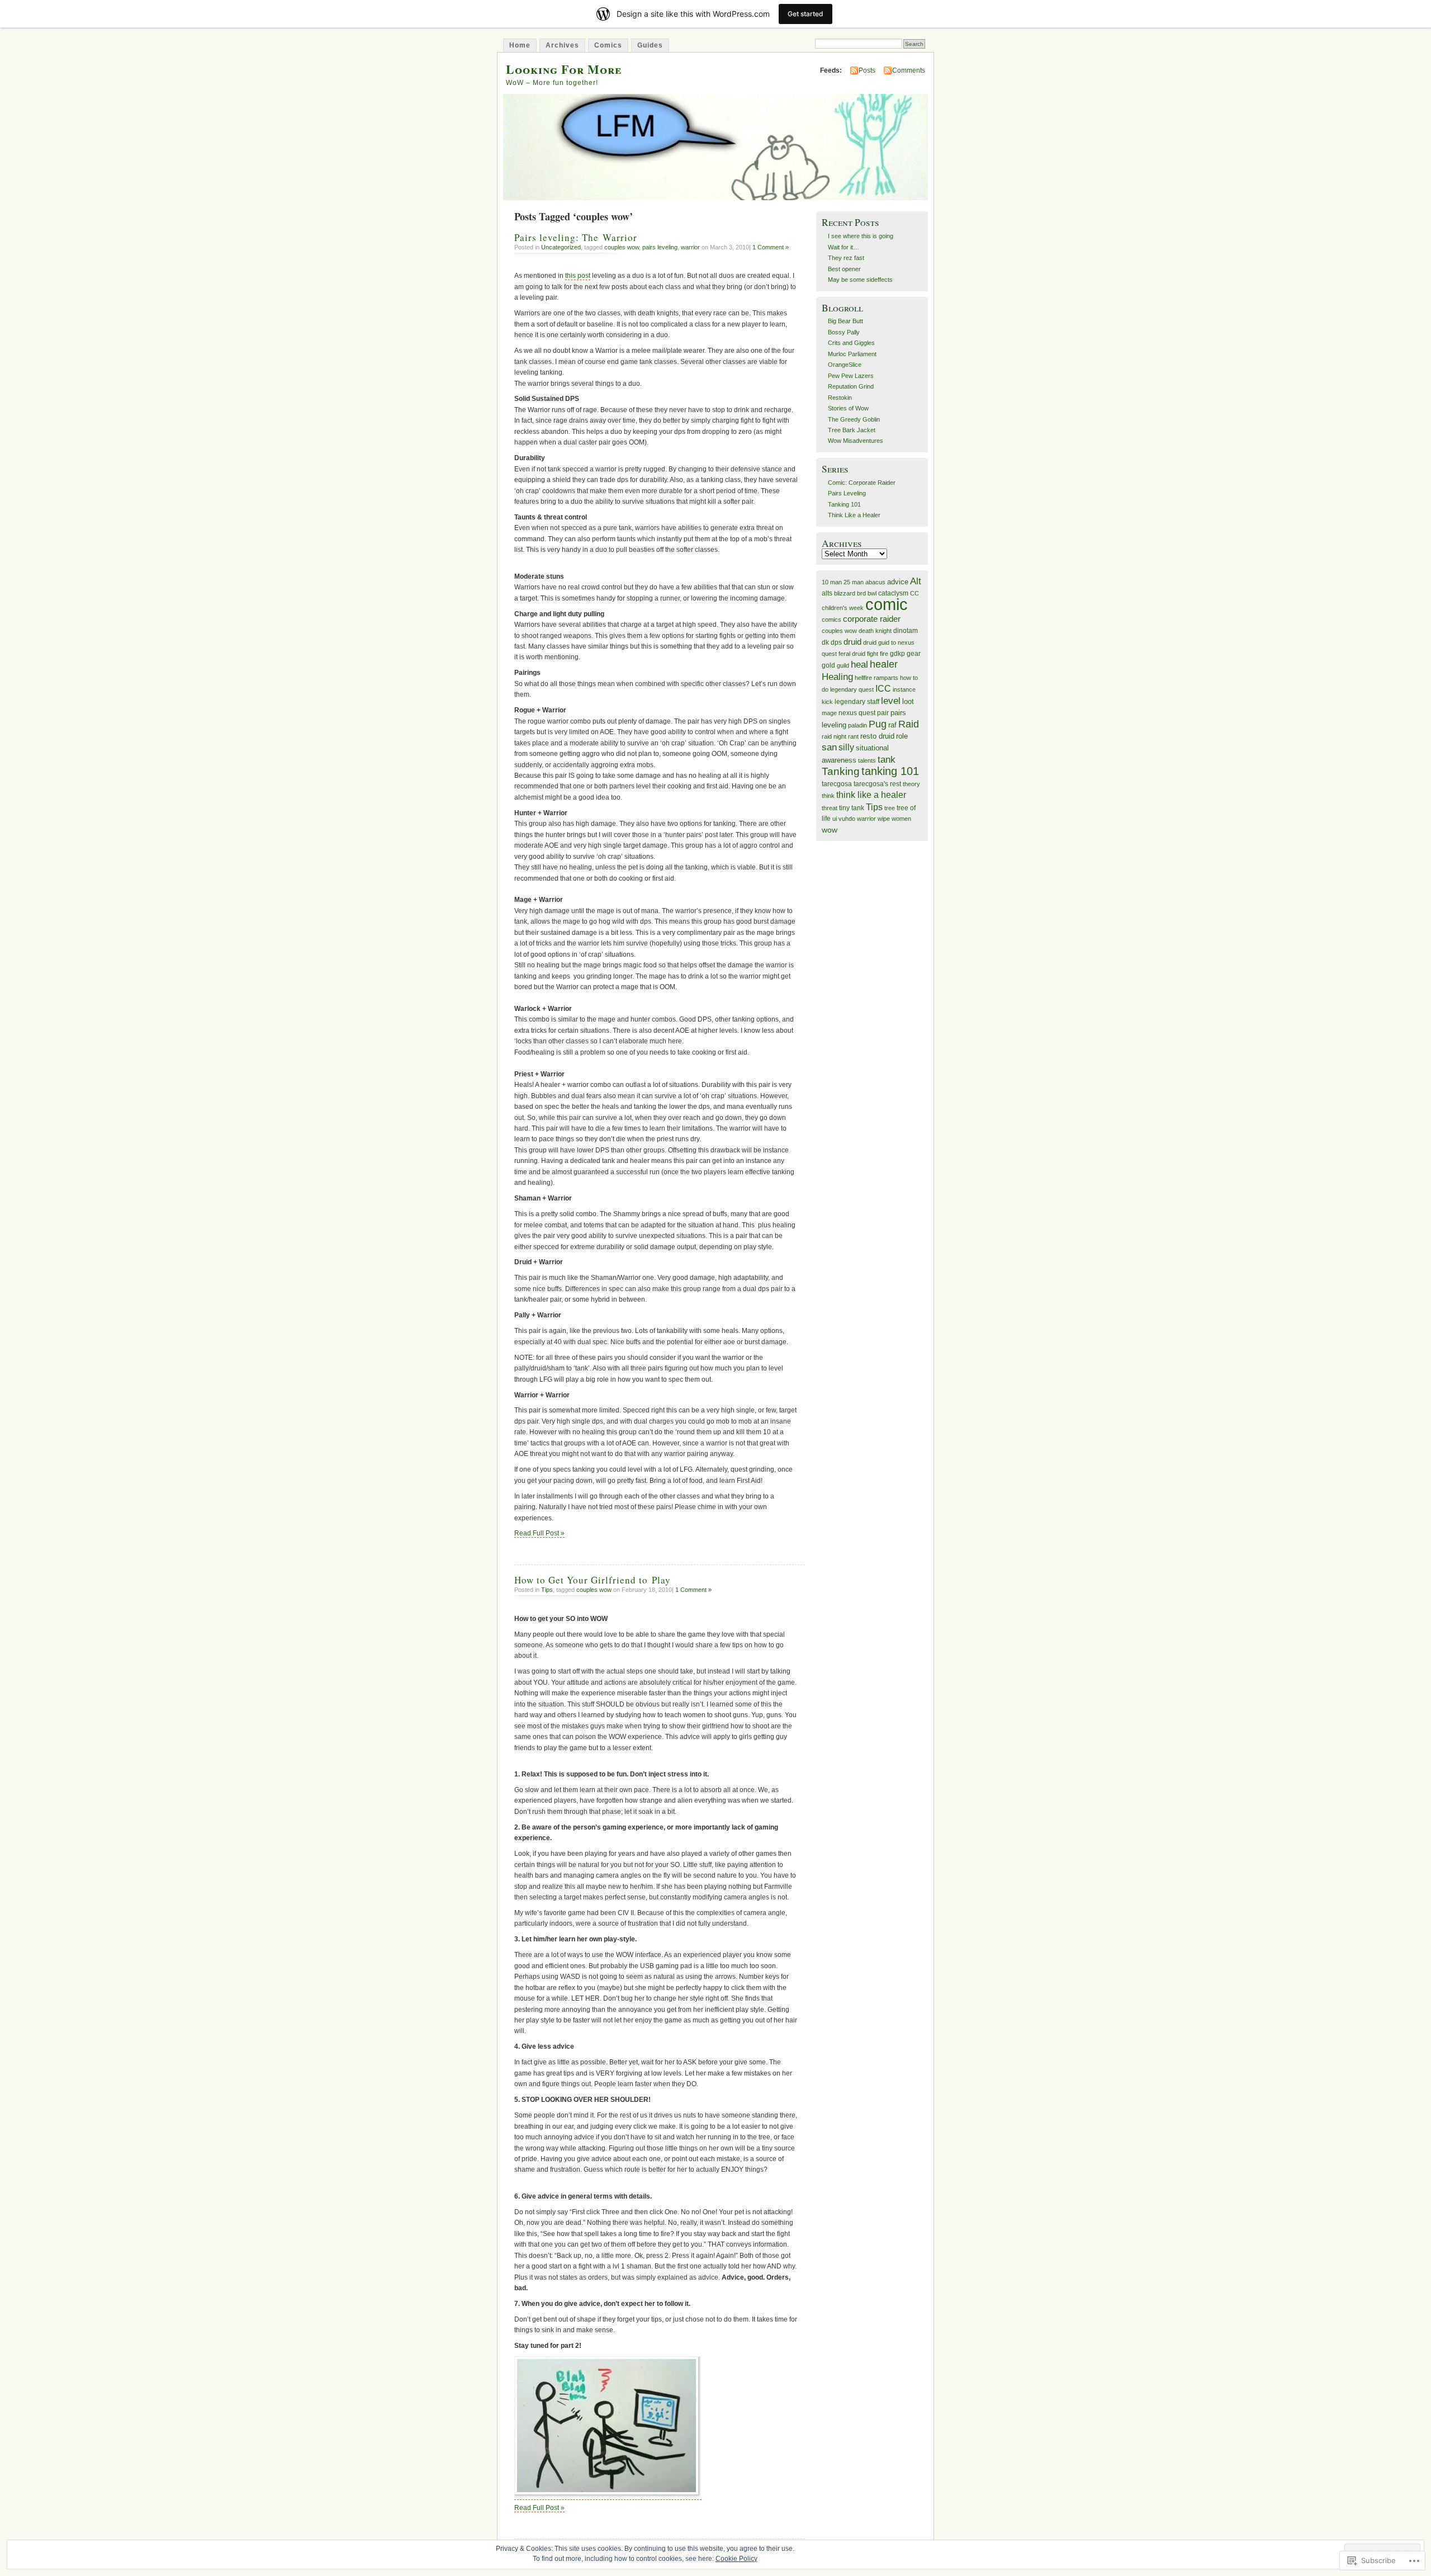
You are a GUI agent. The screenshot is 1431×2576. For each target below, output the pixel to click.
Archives (562, 45)
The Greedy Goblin (854, 419)
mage (829, 713)
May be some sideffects (860, 280)
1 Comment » (771, 247)
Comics (608, 45)
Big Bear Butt (845, 321)
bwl (872, 593)
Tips (547, 1590)
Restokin (840, 398)
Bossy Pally (844, 332)
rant (853, 736)
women (901, 819)
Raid (909, 724)
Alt (916, 581)
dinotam (906, 631)
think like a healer (871, 795)
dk (825, 642)
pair (883, 713)
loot (908, 701)
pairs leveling (660, 247)
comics (831, 620)
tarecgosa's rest (877, 784)
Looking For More (564, 69)
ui (835, 819)
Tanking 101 (844, 504)
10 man (832, 582)
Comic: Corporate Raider (862, 483)
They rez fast (846, 258)
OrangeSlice (845, 365)
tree (890, 808)
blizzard (845, 593)
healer (884, 664)
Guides (650, 45)
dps (836, 642)
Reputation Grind (851, 386)
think (828, 796)
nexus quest (857, 713)
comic (887, 604)
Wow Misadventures (856, 441)
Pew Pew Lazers (851, 376)
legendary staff (857, 702)
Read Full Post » (539, 1533)
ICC (883, 688)
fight (873, 654)
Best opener (844, 269)
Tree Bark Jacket (852, 430)
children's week (843, 608)
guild (843, 665)
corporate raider (872, 619)
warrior (690, 247)
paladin (857, 725)
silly (846, 747)
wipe (884, 819)
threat (830, 808)
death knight (875, 631)
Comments (909, 70)
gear (914, 654)
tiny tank (852, 808)
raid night (834, 736)
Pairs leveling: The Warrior (576, 237)
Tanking (841, 771)
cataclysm (893, 593)
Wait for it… (844, 247)
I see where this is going (861, 236)
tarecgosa (837, 784)
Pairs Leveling (847, 493)
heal (859, 664)
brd (861, 593)
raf (892, 725)
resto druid (877, 736)
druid (852, 642)
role (902, 736)
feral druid (852, 654)
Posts (867, 70)
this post (578, 276)
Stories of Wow (848, 408)
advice (898, 582)
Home (520, 45)
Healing (837, 677)
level (891, 701)
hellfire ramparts (876, 678)
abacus (875, 582)
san (829, 747)
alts (827, 593)
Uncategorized (561, 247)
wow (830, 830)
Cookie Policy (736, 2559)
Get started (805, 14)
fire (884, 654)
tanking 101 (890, 771)
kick (827, 702)
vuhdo (847, 819)
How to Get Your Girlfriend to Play (593, 1580)
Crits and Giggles (851, 343)
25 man (854, 582)
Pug (878, 724)
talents (867, 760)
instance (904, 689)
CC (914, 593)
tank (887, 760)
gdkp (897, 654)
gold (828, 665)
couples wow (622, 247)
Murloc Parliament (852, 354)
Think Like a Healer (854, 515)
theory (911, 784)
